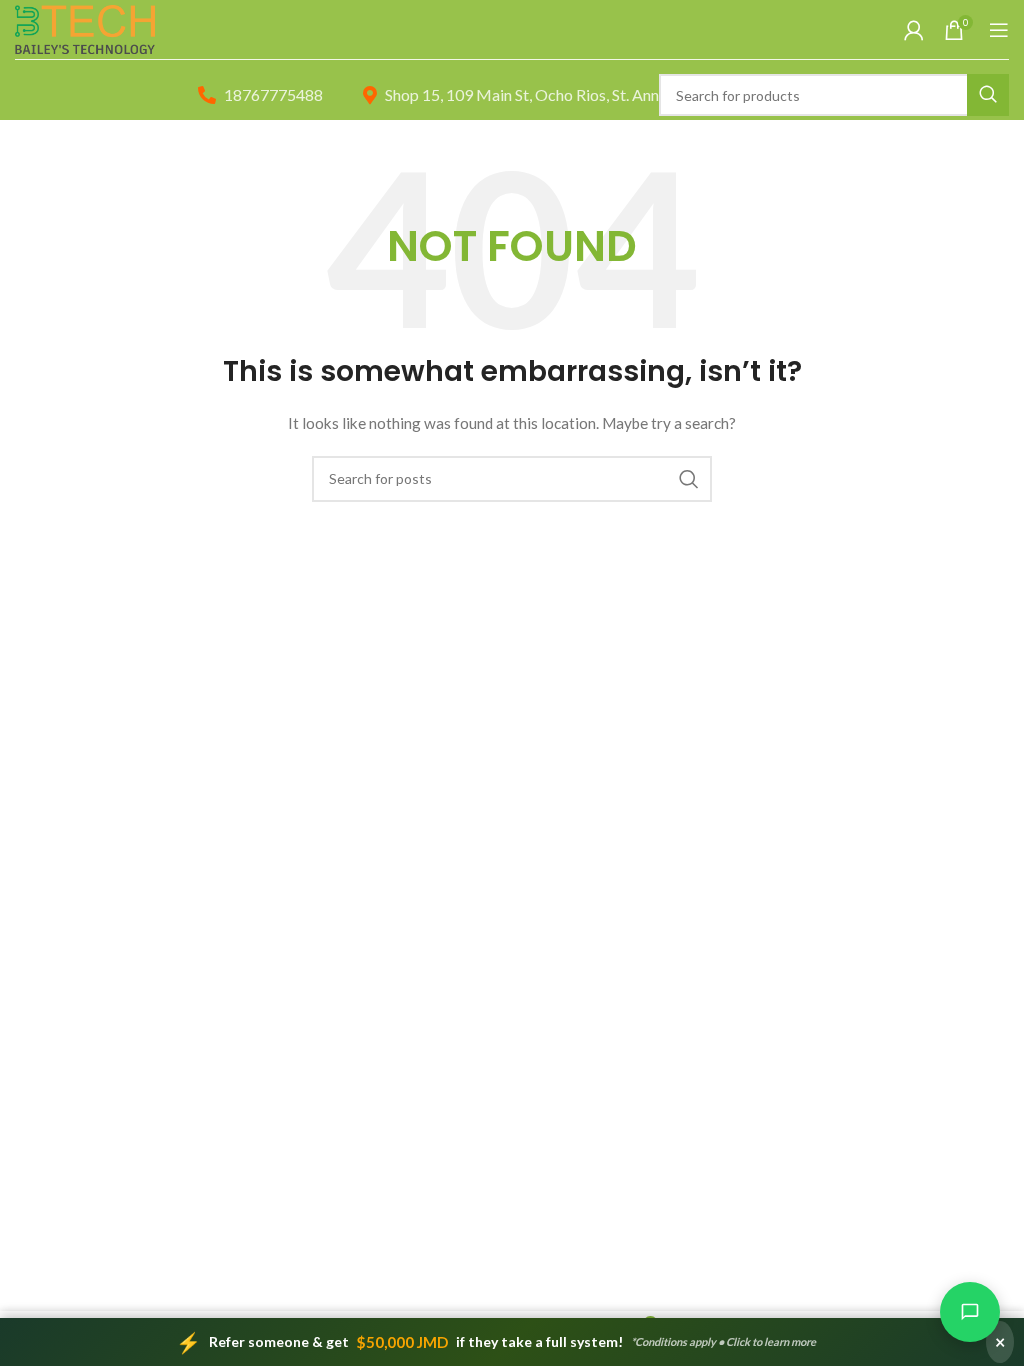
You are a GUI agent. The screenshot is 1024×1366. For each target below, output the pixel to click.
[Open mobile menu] (999, 30)
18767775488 (273, 94)
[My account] (914, 30)
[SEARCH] (988, 95)
